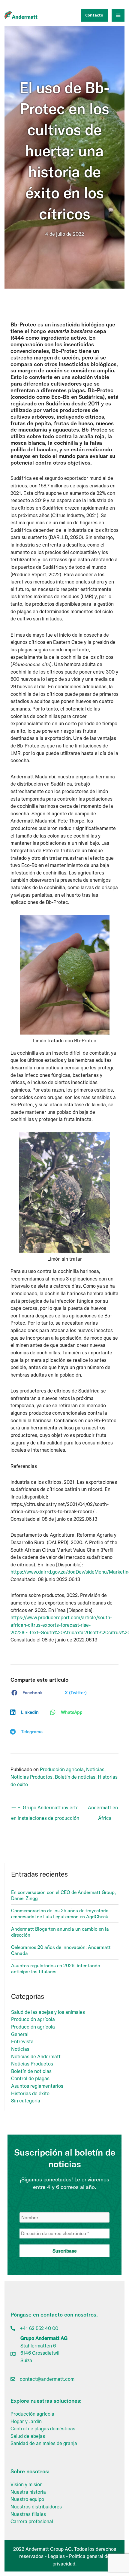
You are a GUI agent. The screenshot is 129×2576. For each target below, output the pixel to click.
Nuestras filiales (28, 2514)
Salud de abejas (28, 2436)
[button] (93, 15)
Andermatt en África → (103, 1809)
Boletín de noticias (75, 1777)
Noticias (95, 1769)
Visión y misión (27, 2484)
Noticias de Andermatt (36, 2056)
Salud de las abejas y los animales (48, 2012)
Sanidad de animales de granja (44, 2443)
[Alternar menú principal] (118, 15)
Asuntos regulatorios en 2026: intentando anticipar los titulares (56, 1968)
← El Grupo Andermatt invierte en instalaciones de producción (45, 1809)
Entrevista (22, 2041)
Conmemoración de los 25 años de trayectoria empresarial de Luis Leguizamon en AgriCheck (60, 1914)
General (20, 2034)
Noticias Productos (31, 1777)
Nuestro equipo (27, 2499)
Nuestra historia (28, 2492)
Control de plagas (30, 2078)
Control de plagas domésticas (43, 2429)
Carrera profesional (32, 2521)
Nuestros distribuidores (36, 2507)
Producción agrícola (62, 1769)
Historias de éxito (30, 2093)
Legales (56, 2556)
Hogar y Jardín (26, 2421)
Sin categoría (26, 2101)
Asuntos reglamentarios (37, 2086)
